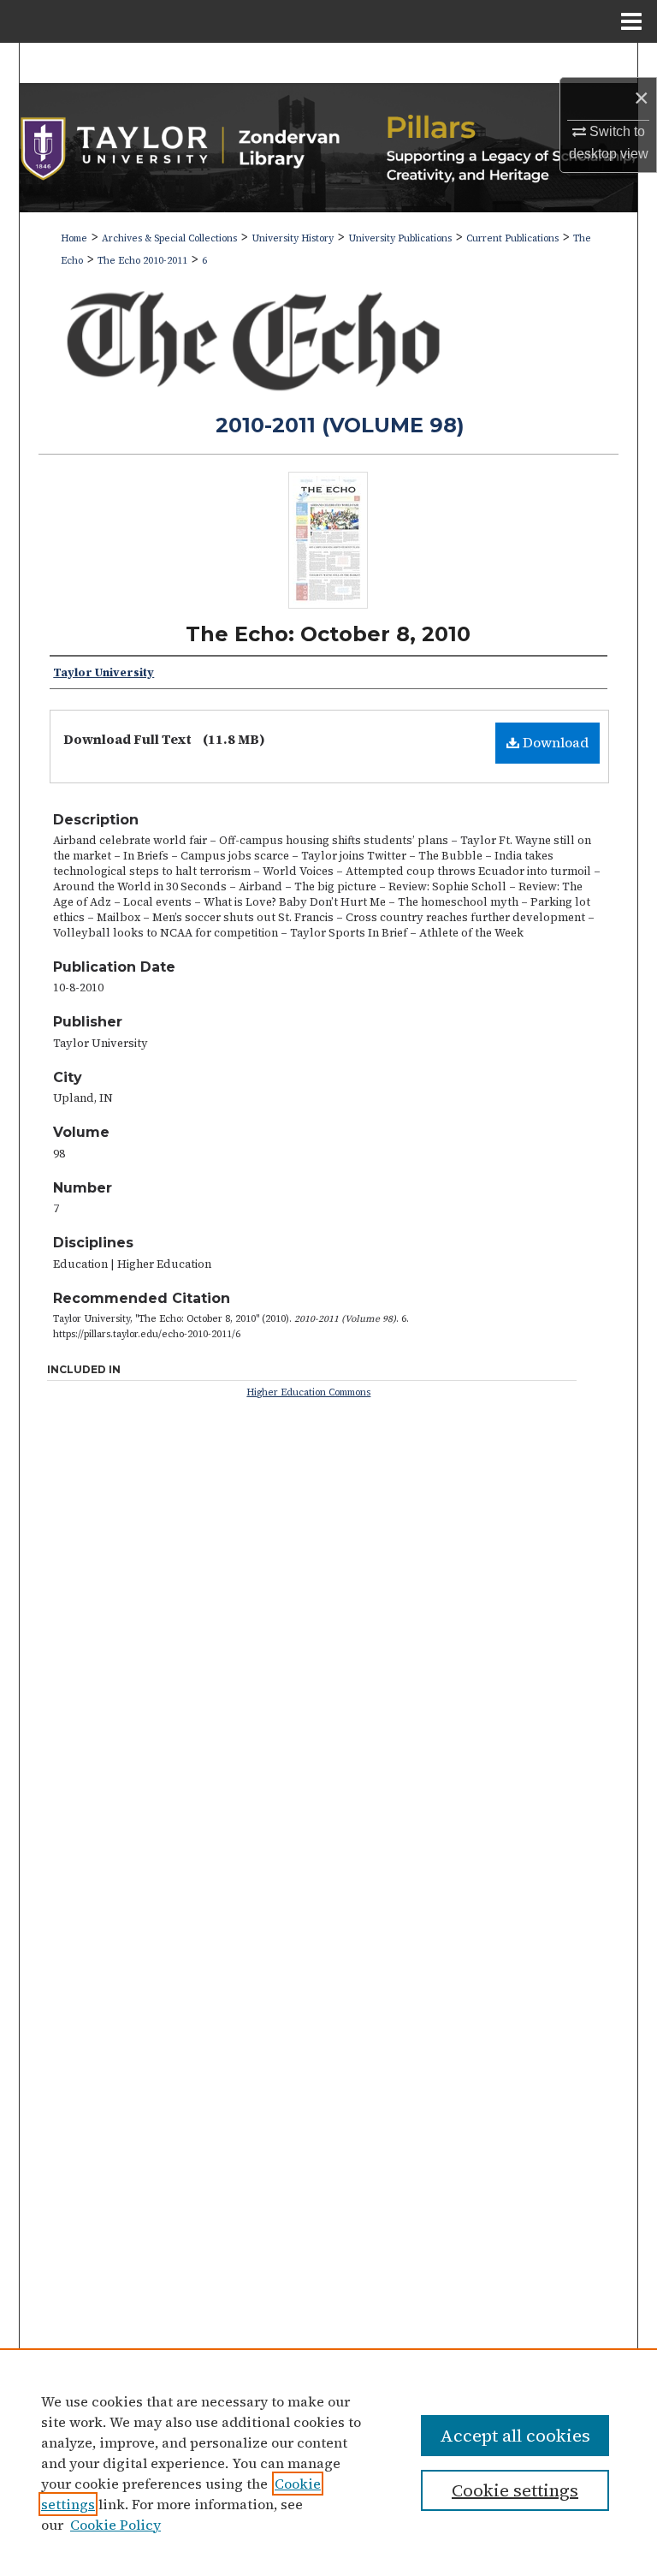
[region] (328, 2462)
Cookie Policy (115, 2525)
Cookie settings (515, 2490)
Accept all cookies (515, 2436)
